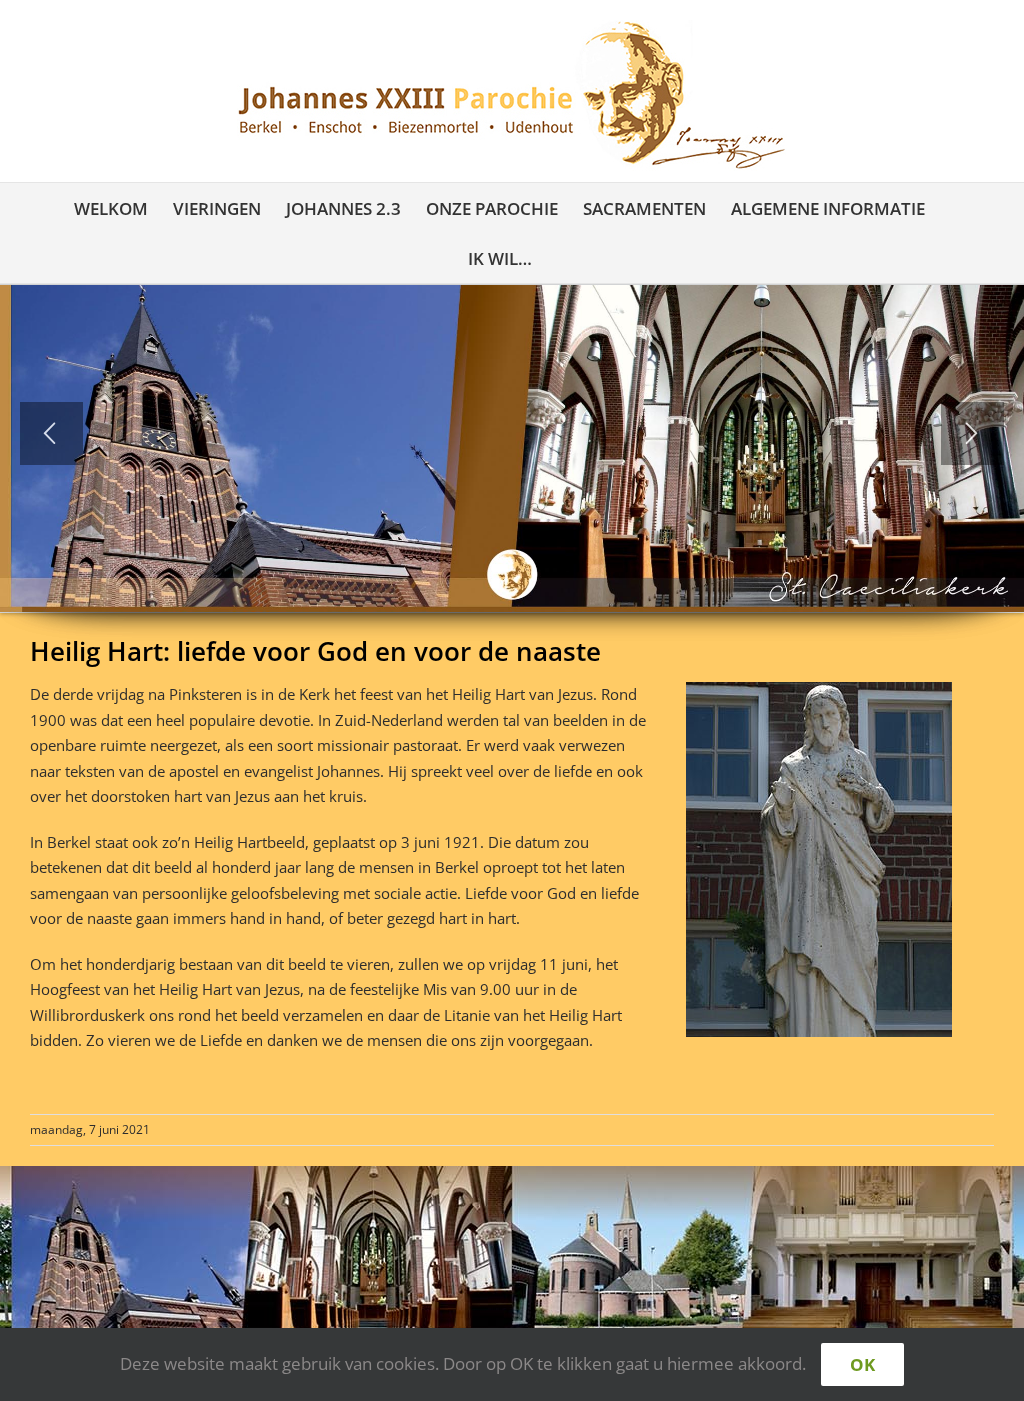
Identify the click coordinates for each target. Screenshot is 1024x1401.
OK (862, 1364)
